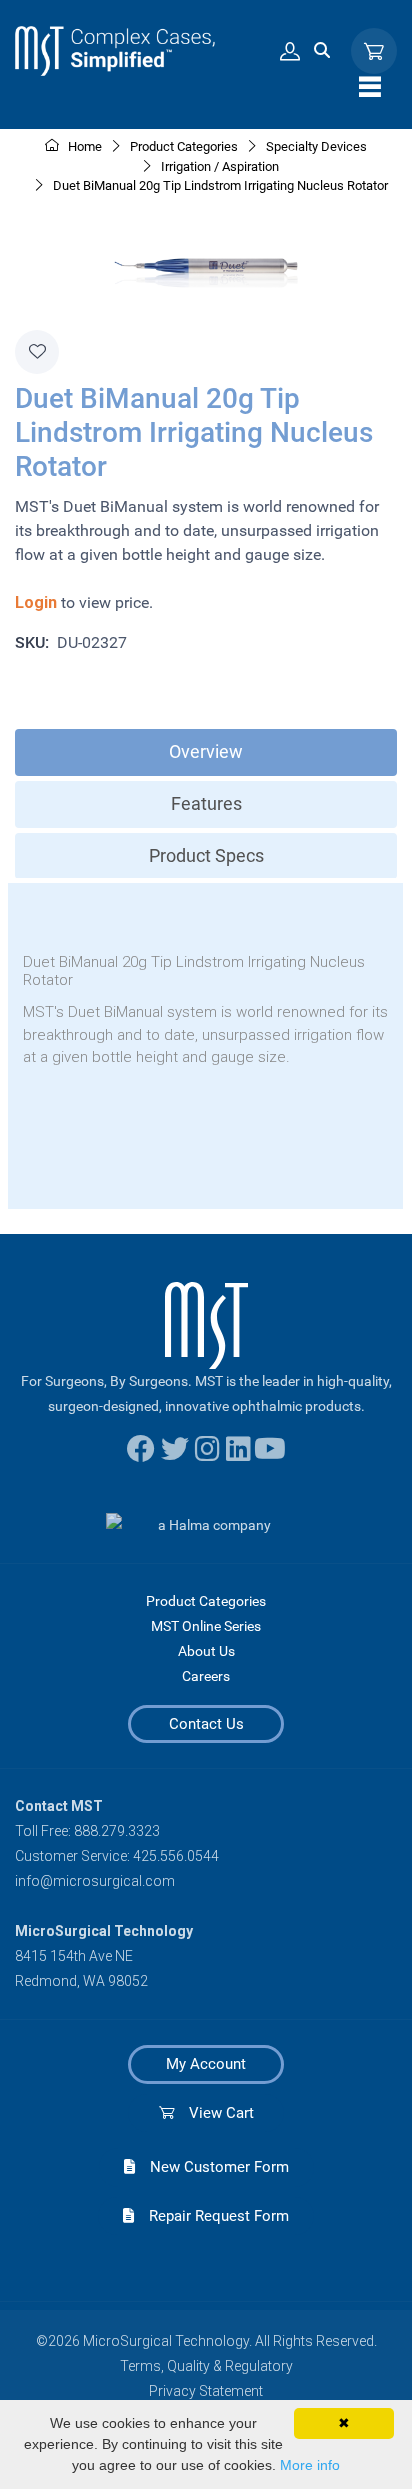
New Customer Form (212, 2167)
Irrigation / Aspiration (220, 166)
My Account (206, 2064)
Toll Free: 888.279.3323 (87, 1831)
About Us (206, 1651)
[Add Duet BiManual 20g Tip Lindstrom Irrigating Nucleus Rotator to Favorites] (37, 352)
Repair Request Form (211, 2216)
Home (83, 146)
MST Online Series (206, 1626)
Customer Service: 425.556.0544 (117, 1856)
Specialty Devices (316, 146)
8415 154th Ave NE (74, 1956)
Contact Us (206, 1724)
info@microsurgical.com (95, 1881)
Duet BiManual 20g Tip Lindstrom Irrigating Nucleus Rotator (220, 185)
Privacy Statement (206, 2391)
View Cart (214, 2113)
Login (36, 602)
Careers (206, 1676)
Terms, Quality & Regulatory (206, 2366)
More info (310, 2465)
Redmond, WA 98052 (81, 1981)
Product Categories (206, 1601)
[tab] (206, 752)
